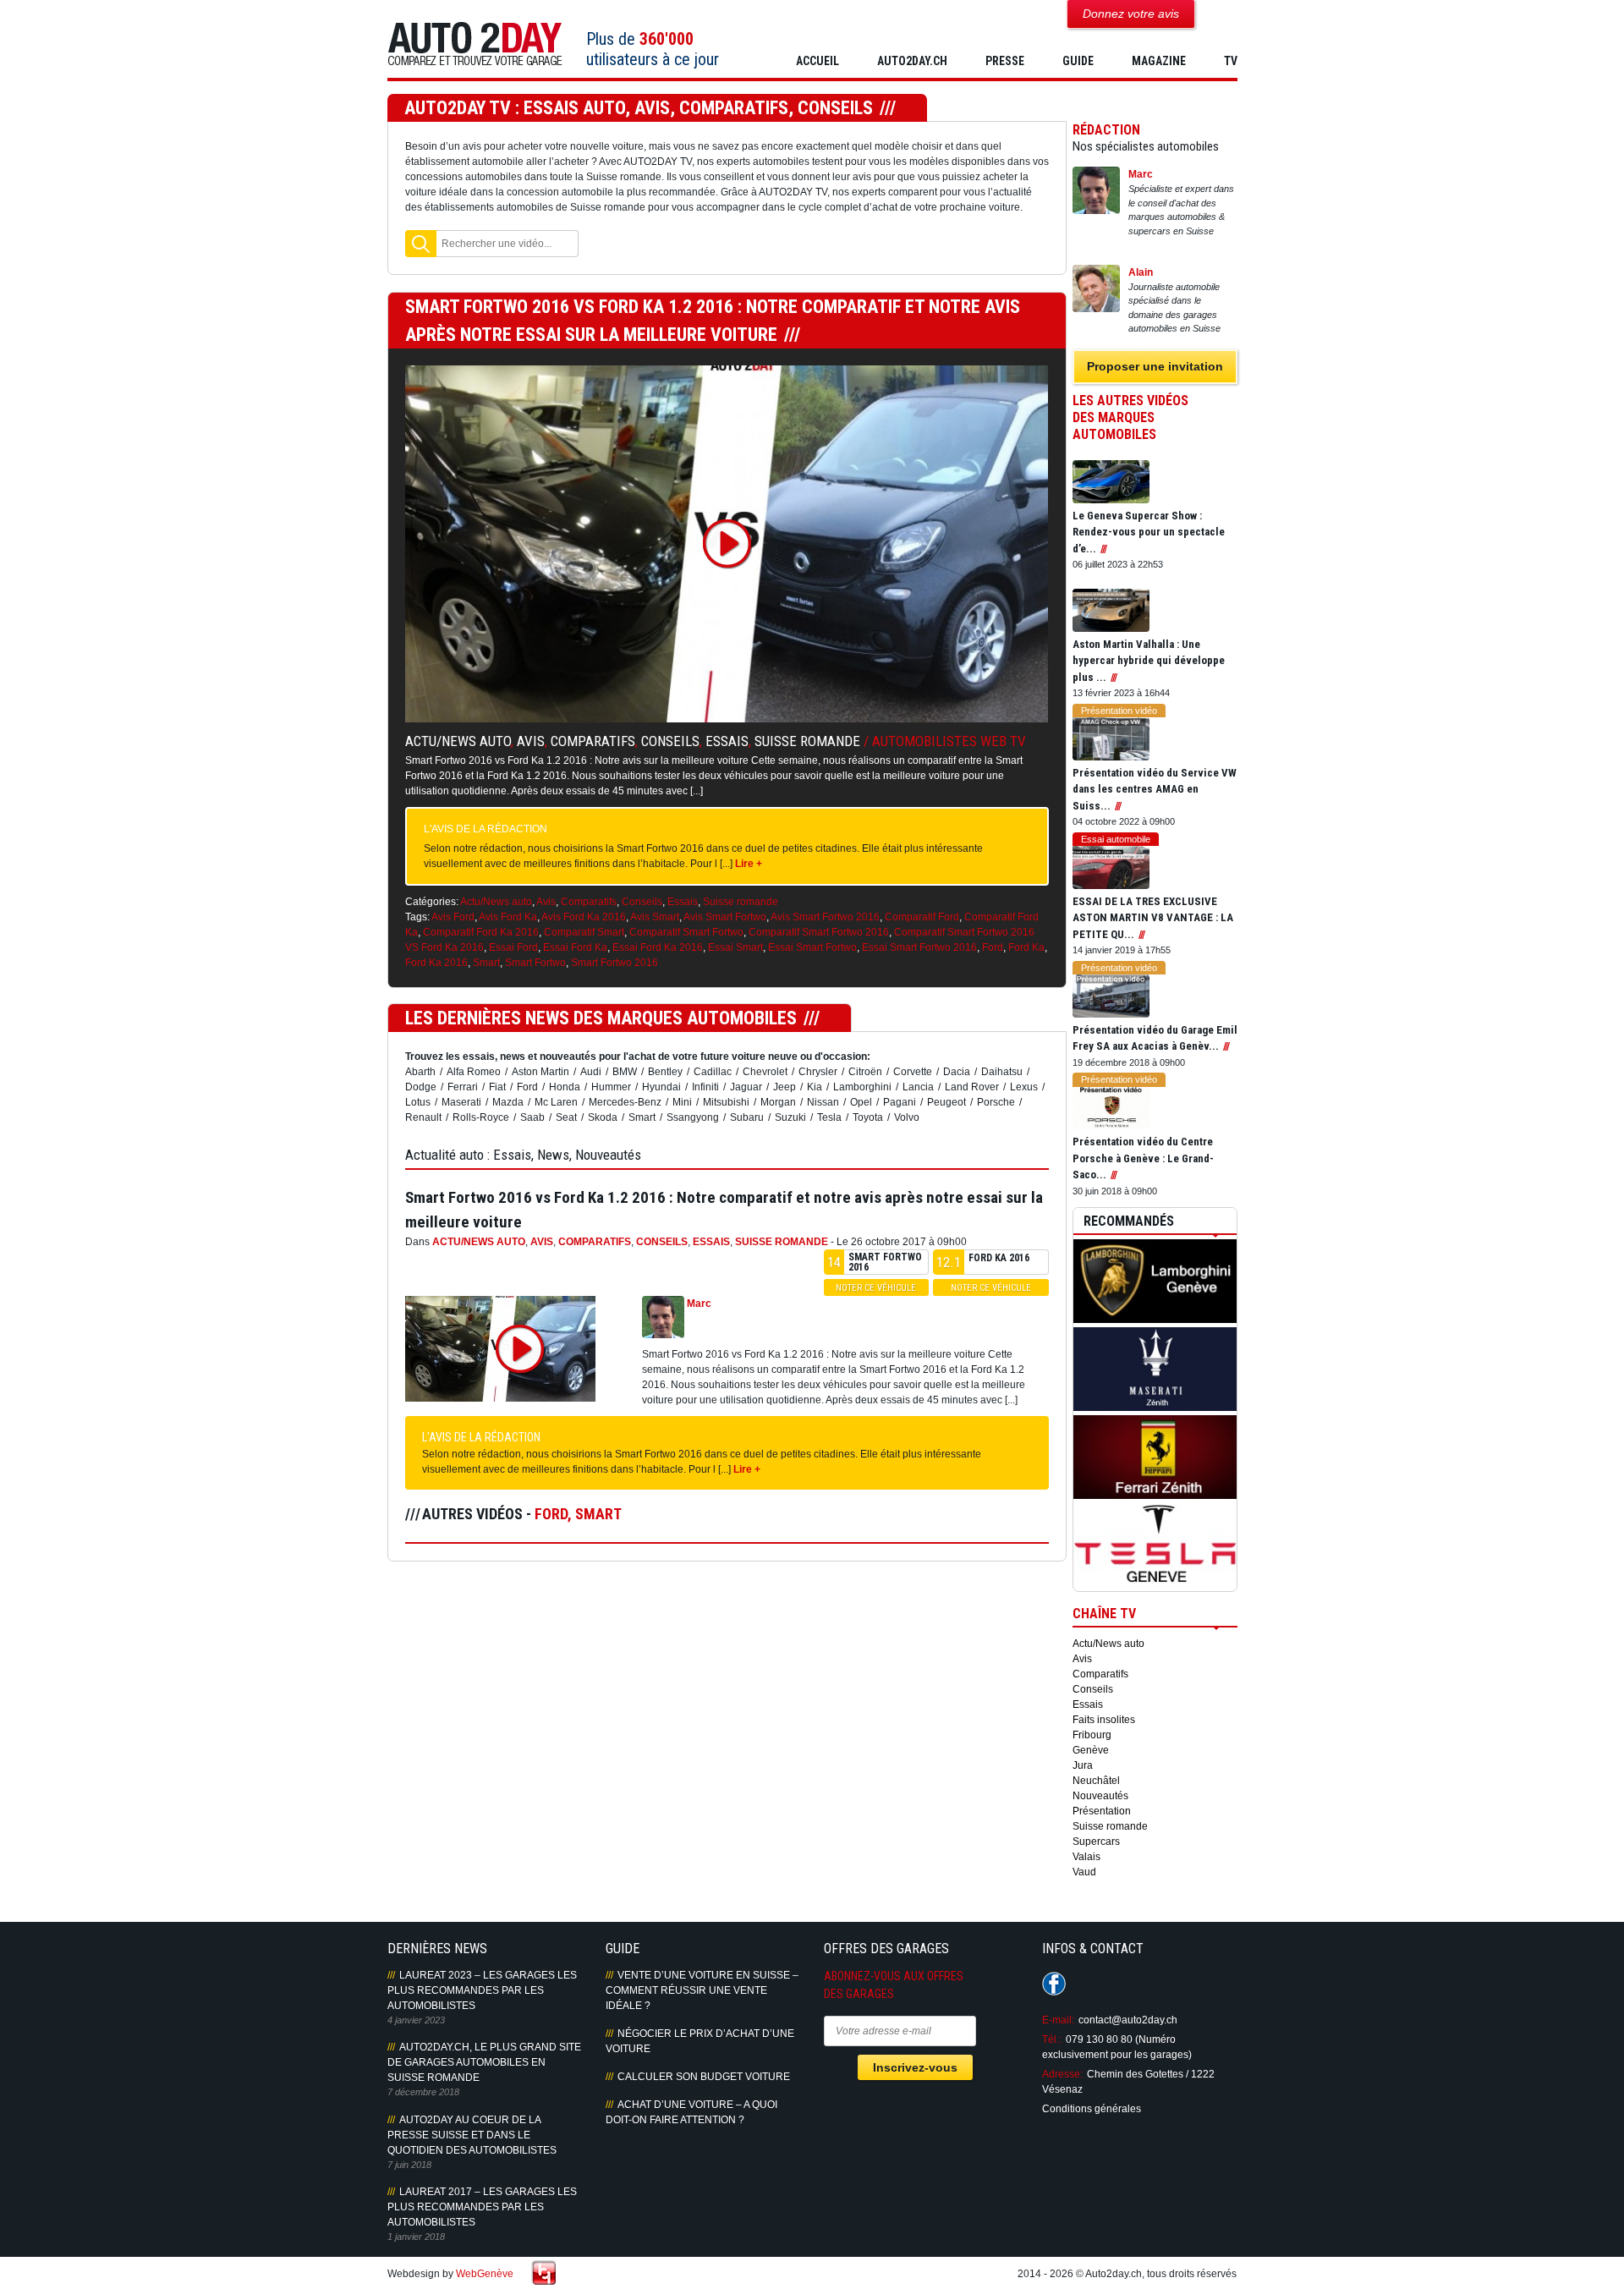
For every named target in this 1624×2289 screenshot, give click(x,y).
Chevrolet (765, 1072)
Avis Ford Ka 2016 (584, 917)
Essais (727, 741)
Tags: (417, 917)
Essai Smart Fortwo (812, 947)
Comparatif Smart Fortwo (686, 932)
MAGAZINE (1159, 61)
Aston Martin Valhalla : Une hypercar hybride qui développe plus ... (1149, 661)
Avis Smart (655, 917)
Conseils (670, 741)
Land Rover (972, 1087)
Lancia (918, 1087)
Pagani (900, 1102)
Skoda (603, 1117)
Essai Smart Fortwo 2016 (919, 947)
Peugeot (946, 1102)
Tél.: (1052, 2039)
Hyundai (661, 1087)
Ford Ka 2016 (436, 963)
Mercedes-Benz (625, 1102)
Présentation (1102, 1811)
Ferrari (463, 1087)
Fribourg (1092, 1735)
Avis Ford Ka (508, 917)
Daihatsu (1002, 1072)
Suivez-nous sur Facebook (1054, 1984)
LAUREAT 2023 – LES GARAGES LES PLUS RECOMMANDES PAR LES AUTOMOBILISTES (482, 1990)
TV (1231, 61)
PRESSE (1005, 61)
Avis (531, 741)
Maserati (461, 1102)
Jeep (785, 1087)
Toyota (868, 1117)
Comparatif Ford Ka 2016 (481, 932)
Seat (566, 1117)
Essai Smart (735, 947)
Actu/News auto (458, 741)
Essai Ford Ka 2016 (658, 947)
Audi (591, 1072)
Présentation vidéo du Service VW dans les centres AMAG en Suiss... (1155, 789)
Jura (1083, 1765)
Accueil (817, 61)
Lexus (1024, 1087)
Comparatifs (593, 741)
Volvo (907, 1117)
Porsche (996, 1102)
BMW (625, 1072)
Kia (815, 1087)
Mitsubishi (726, 1102)
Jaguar (746, 1087)
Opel (861, 1102)
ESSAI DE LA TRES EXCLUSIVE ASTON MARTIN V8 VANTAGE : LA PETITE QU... (1153, 918)
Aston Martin (540, 1072)
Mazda (508, 1102)
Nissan (823, 1102)
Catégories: (432, 902)
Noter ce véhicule (876, 1288)
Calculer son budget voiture (704, 2077)
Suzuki (790, 1117)
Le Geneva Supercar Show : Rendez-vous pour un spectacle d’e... (1149, 532)
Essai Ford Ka (575, 947)
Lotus (418, 1102)
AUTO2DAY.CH (912, 61)
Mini (682, 1102)
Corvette (913, 1072)
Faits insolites (1104, 1720)
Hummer (611, 1087)
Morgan (778, 1102)
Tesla (829, 1117)
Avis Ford (453, 917)
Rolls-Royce (481, 1117)
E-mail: (1058, 2020)
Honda (565, 1087)
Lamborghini (862, 1087)
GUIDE (1078, 61)
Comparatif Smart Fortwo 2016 (819, 932)
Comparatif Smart (584, 932)
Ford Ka (1026, 947)
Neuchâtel (1096, 1781)
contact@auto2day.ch (1128, 2020)
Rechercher (421, 244)
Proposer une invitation (1155, 366)
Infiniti (705, 1087)
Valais (1086, 1857)
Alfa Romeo (474, 1072)
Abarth (420, 1072)
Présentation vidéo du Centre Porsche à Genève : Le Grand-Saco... (1143, 1158)
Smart (486, 963)
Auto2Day (475, 44)
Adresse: (1062, 2074)
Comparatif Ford (922, 917)
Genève (1091, 1750)
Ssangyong (693, 1117)
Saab (532, 1117)
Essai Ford (513, 947)
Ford (993, 947)
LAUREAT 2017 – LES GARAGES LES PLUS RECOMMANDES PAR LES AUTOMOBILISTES (482, 2207)
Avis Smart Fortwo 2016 (825, 917)
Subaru (747, 1117)
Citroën (865, 1072)
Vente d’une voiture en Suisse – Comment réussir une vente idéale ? (702, 1990)
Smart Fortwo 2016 (614, 963)
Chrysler (818, 1072)
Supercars (1096, 1842)
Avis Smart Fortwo (725, 917)
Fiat (497, 1087)
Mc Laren (556, 1102)
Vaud (1084, 1872)
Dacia (957, 1072)
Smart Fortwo (535, 963)
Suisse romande (807, 741)
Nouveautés (1100, 1796)
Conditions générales (1092, 2109)
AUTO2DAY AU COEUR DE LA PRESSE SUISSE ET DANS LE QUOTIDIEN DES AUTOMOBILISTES (472, 2135)
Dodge (421, 1087)
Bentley (665, 1072)
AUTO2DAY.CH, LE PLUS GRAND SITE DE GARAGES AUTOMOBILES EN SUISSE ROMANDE (484, 2062)
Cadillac (713, 1072)
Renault (423, 1117)
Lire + (749, 864)
